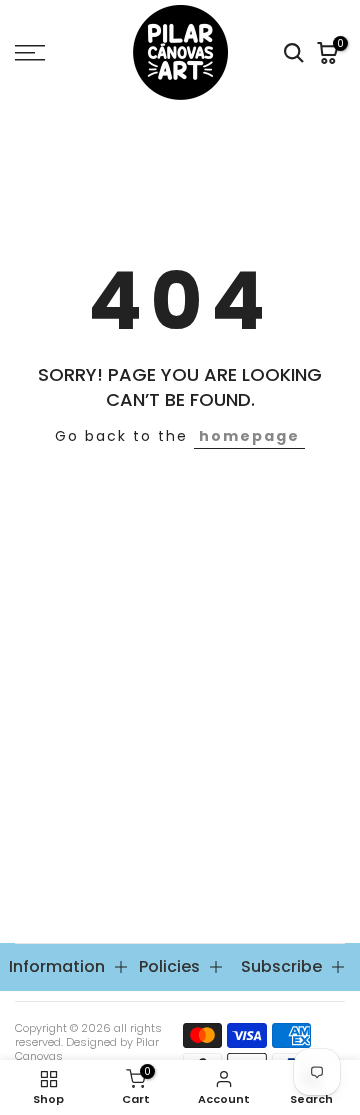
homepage (249, 436)
